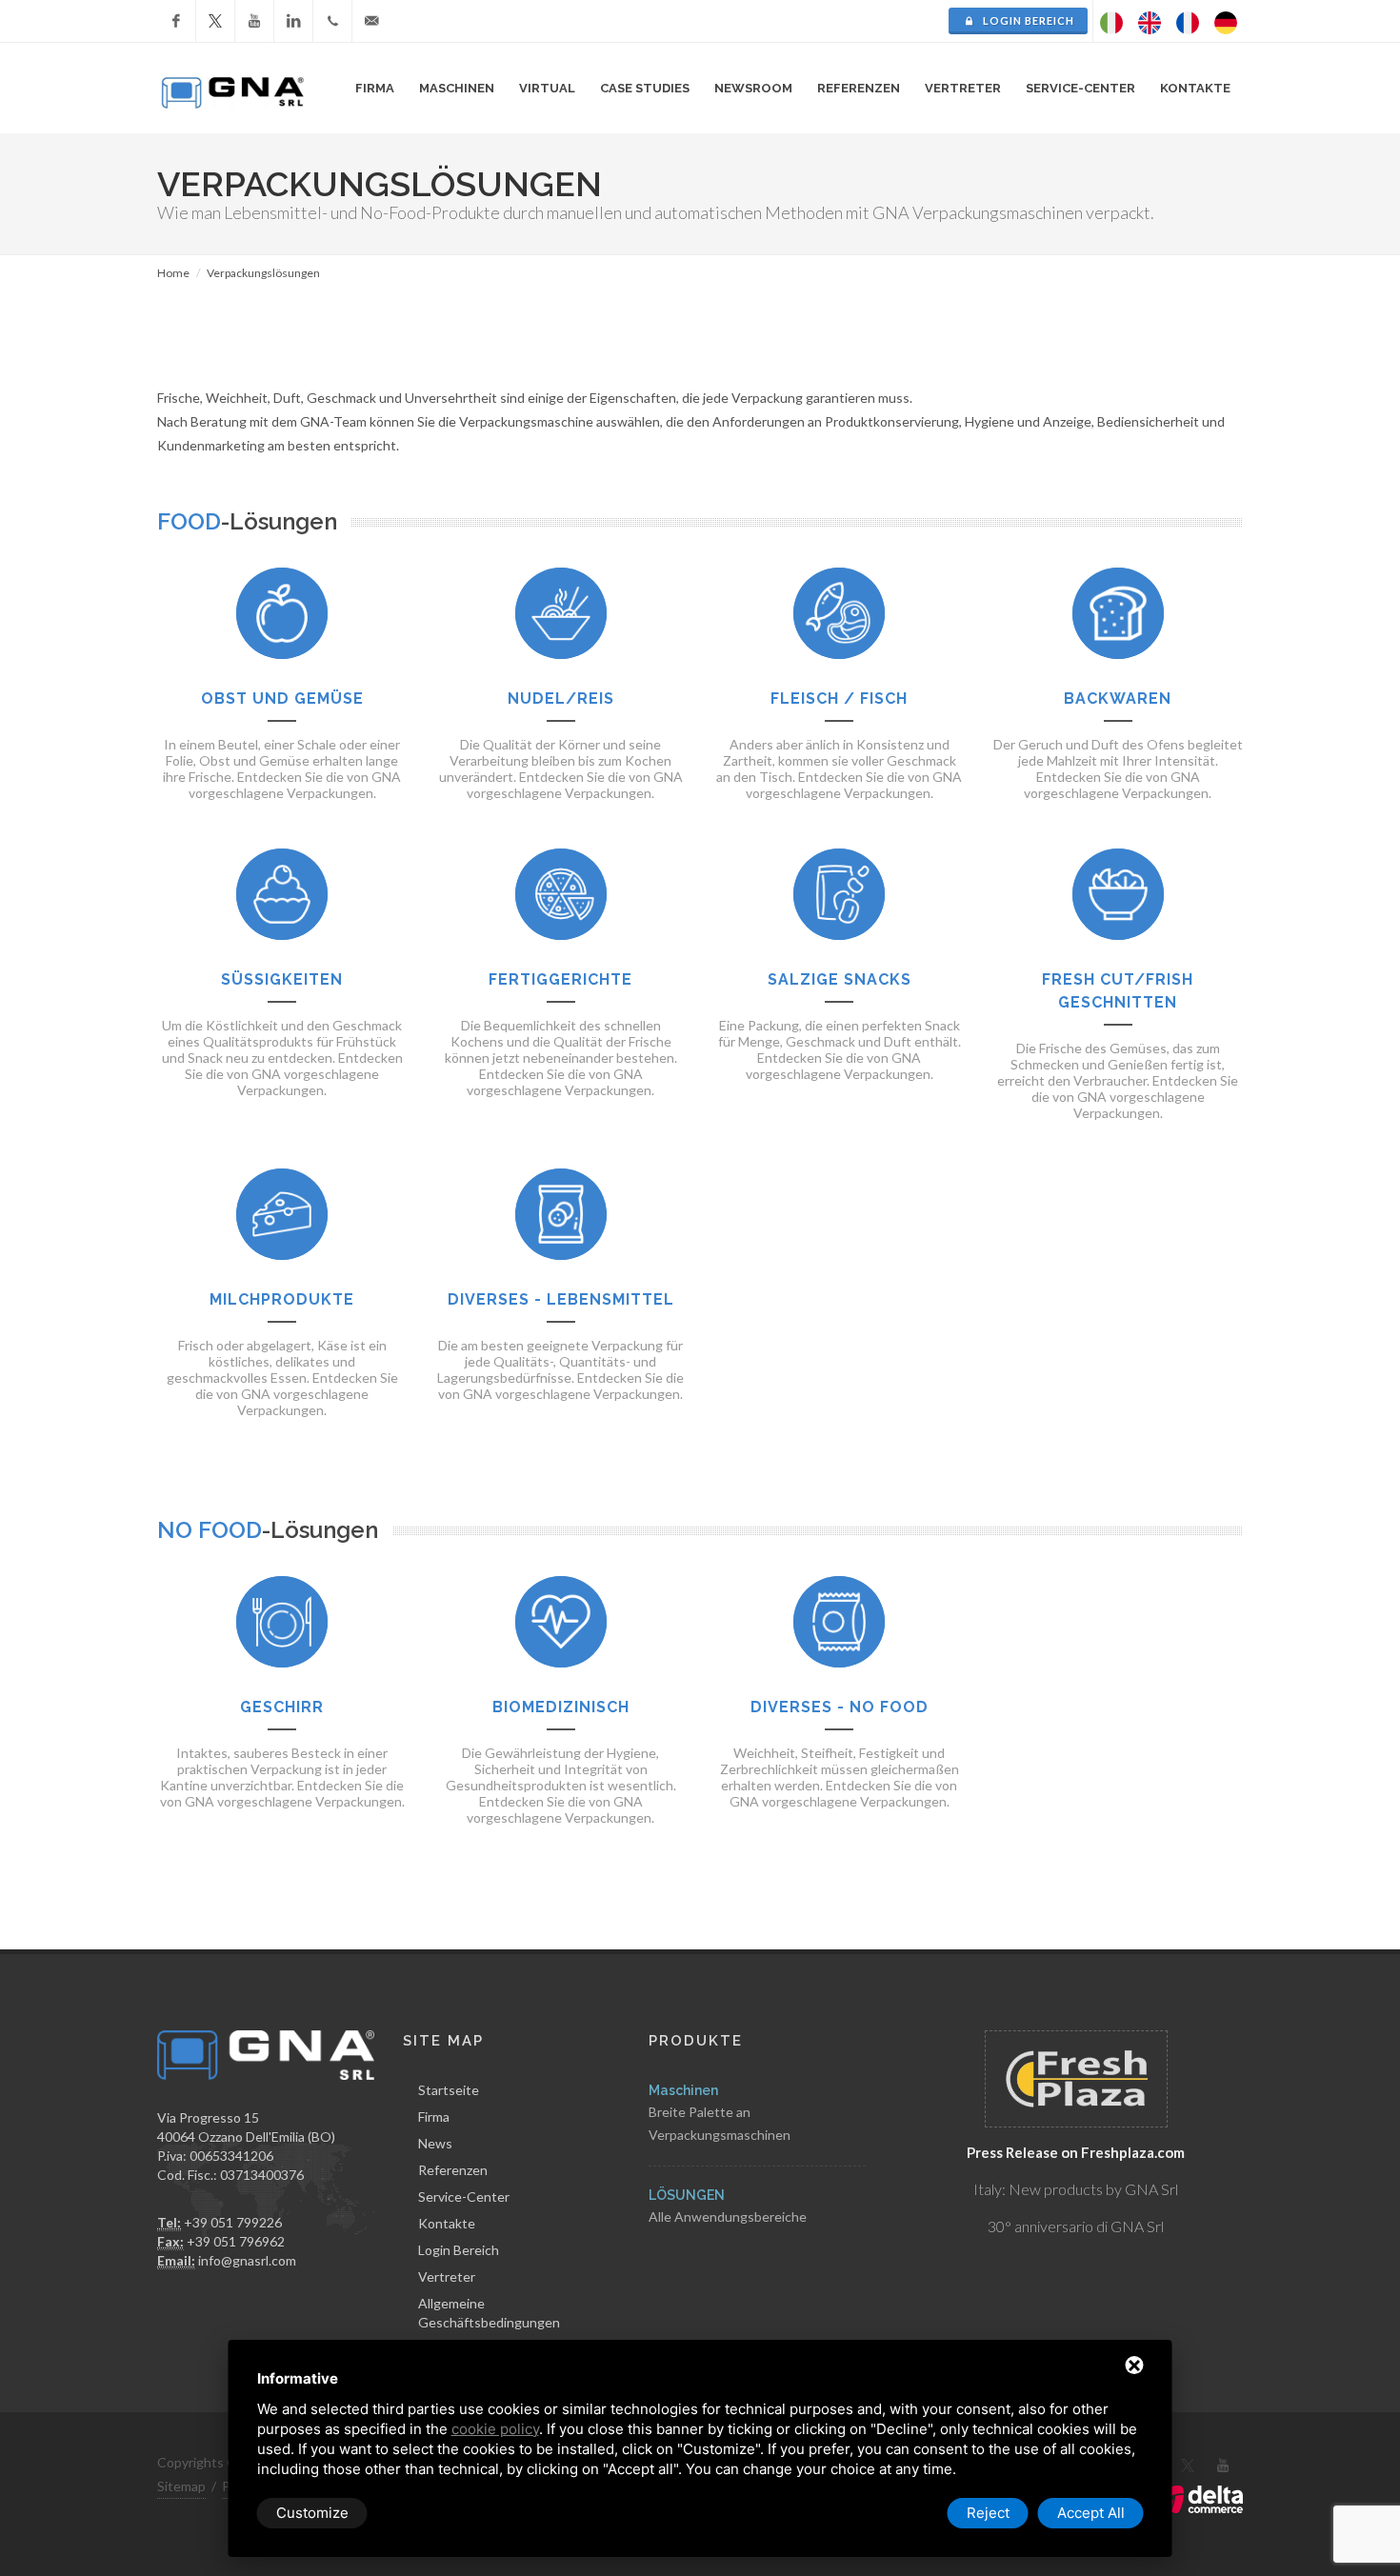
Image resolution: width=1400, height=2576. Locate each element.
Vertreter (963, 88)
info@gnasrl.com (247, 2260)
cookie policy (495, 2429)
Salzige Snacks (840, 979)
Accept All (1091, 2513)
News (435, 2143)
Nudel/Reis (561, 699)
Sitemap (181, 2486)
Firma (434, 2117)
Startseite (449, 2090)
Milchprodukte (282, 1299)
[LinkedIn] (293, 21)
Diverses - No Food (840, 1707)
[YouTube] (254, 21)
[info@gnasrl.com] (371, 21)
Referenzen (453, 2170)
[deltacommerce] (1200, 2497)
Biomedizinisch (561, 1707)
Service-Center (464, 2197)
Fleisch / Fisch (839, 699)
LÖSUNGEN (687, 2195)
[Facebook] (176, 21)
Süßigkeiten (282, 979)
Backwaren (1118, 699)
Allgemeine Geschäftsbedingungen (489, 2313)
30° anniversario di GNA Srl (1076, 2226)
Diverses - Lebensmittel (561, 1299)
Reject (988, 2513)
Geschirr (282, 1707)
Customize (312, 2513)
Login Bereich (1027, 20)
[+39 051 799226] (332, 21)
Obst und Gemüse (282, 699)
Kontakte (447, 2223)
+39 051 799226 (233, 2222)
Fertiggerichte (560, 979)
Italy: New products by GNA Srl (1076, 2189)
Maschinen (683, 2090)
